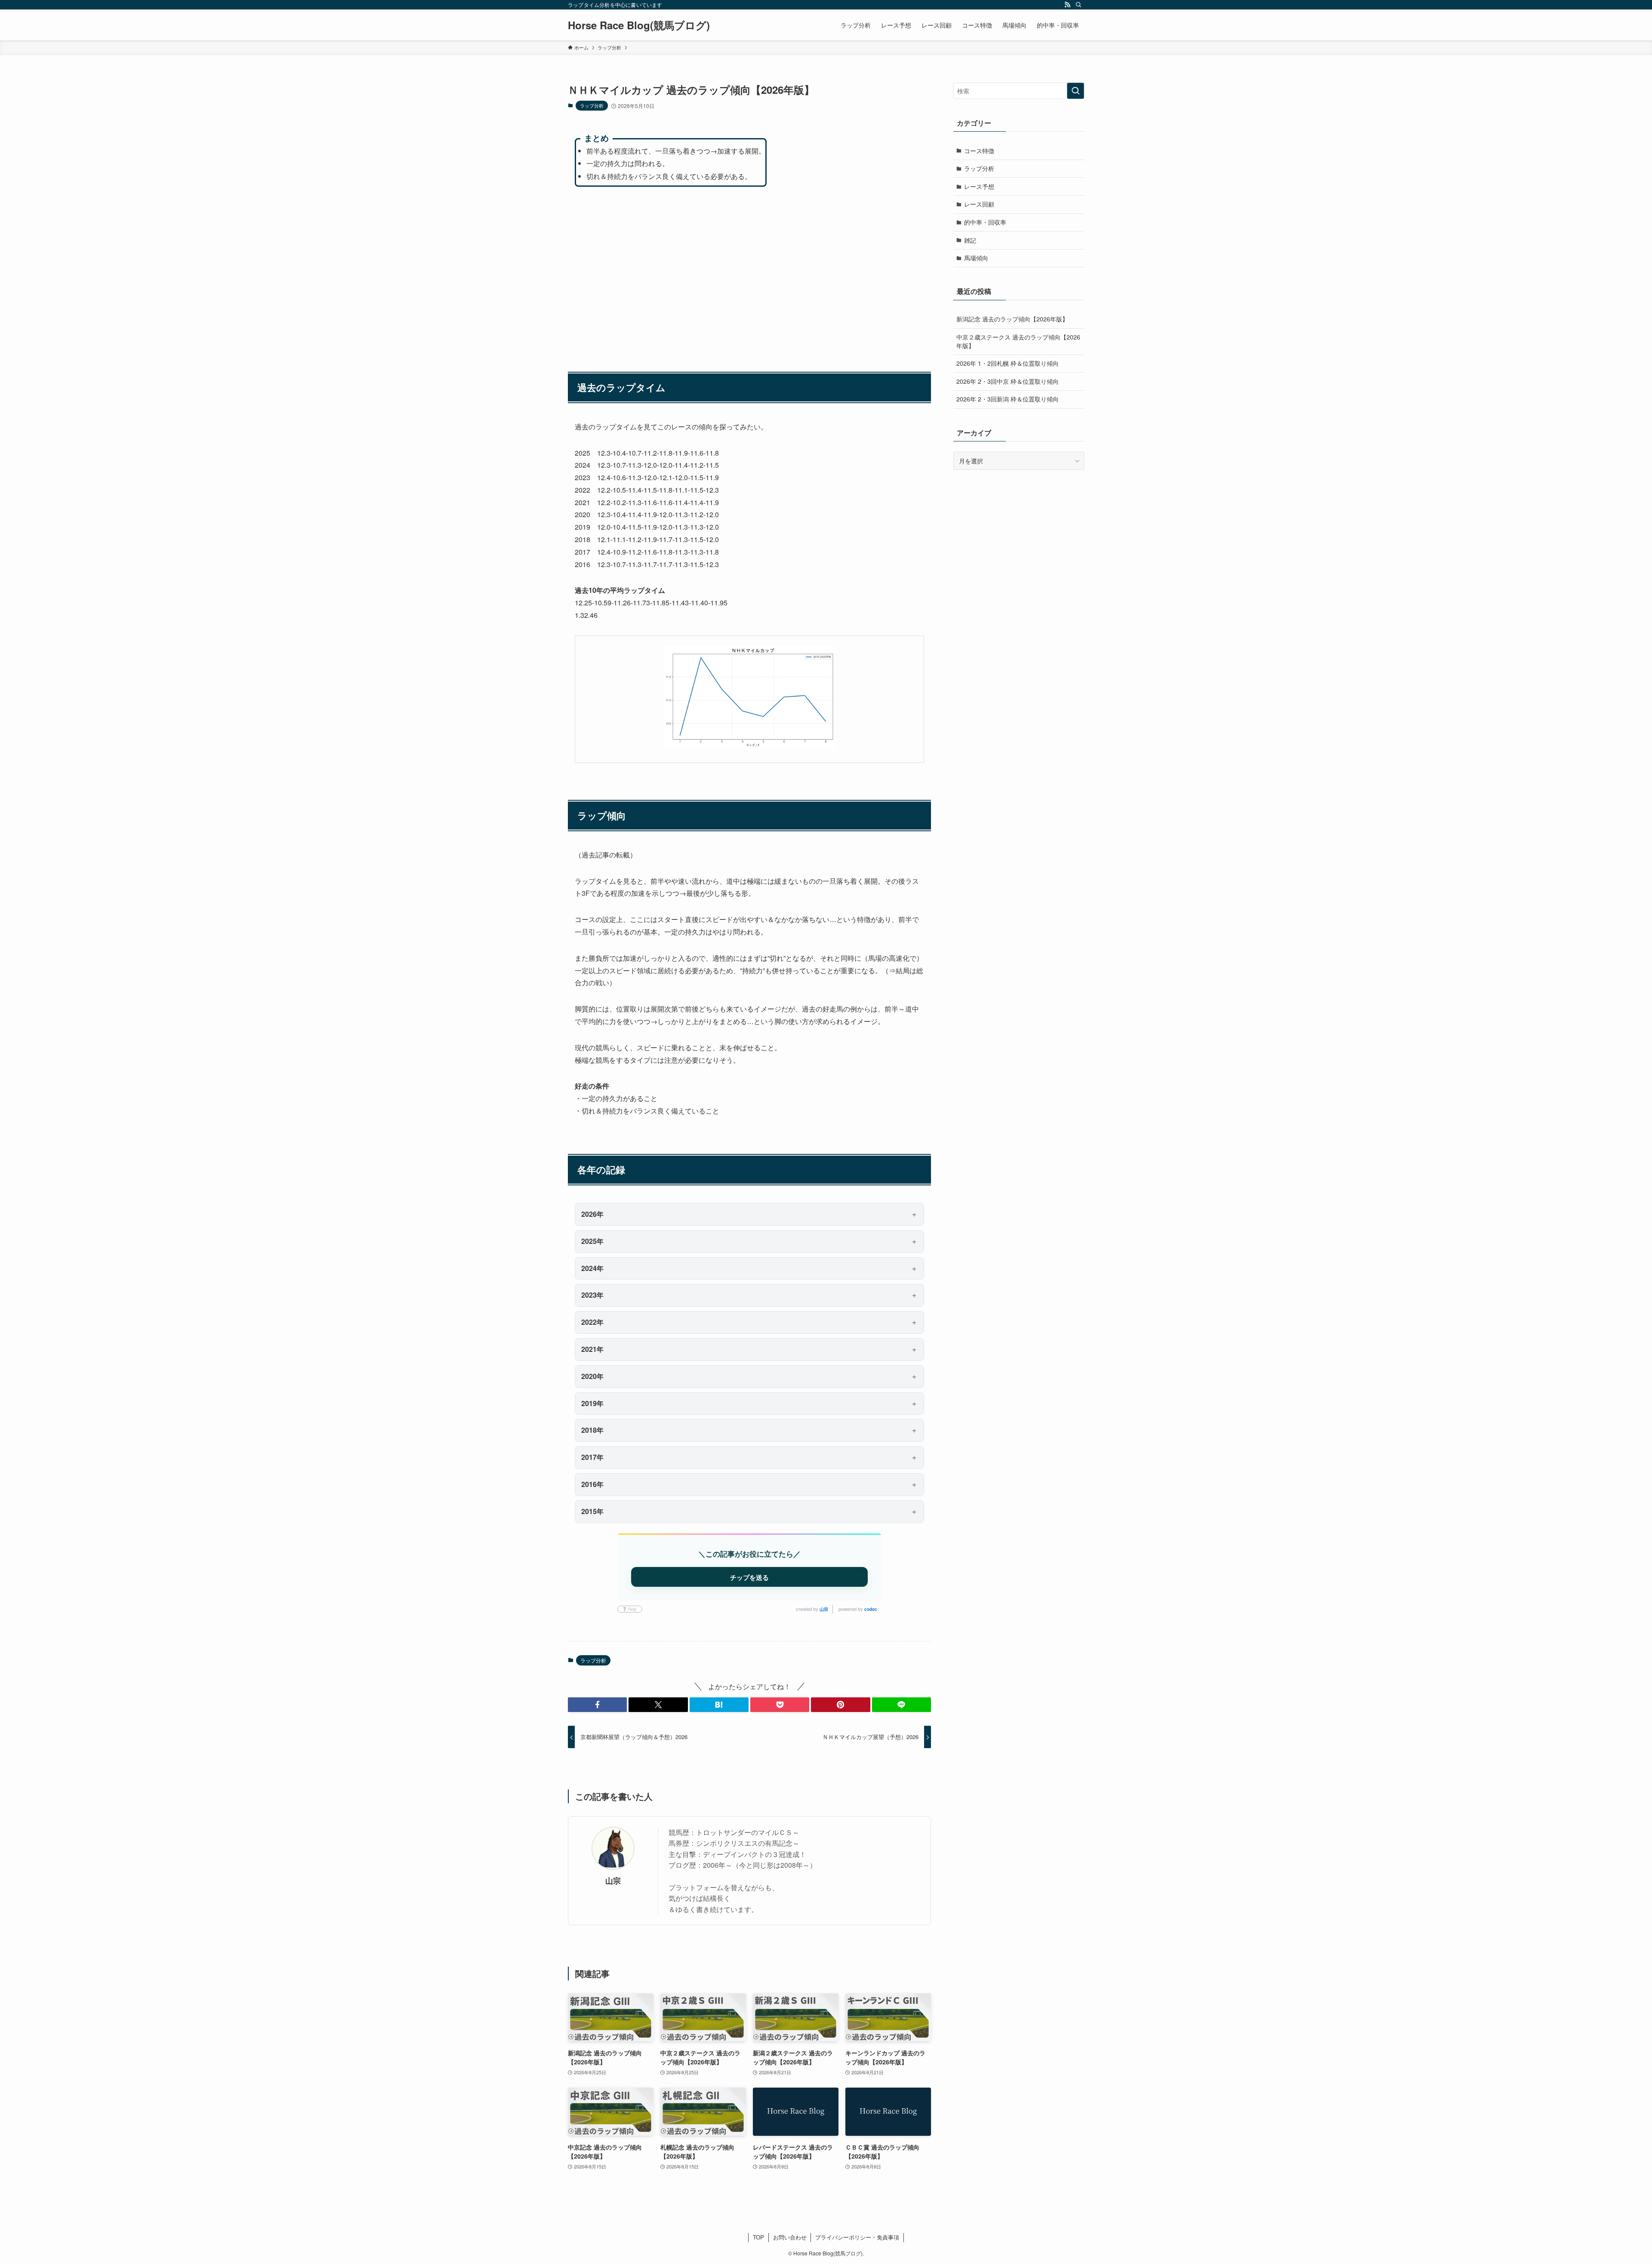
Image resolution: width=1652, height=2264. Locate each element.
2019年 (592, 1403)
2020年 (592, 1376)
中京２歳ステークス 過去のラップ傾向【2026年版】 (1018, 341)
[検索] (1079, 5)
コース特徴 (979, 151)
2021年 (592, 1349)
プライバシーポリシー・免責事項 (857, 2237)
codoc (871, 1609)
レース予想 (979, 186)
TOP (758, 2237)
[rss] (1067, 5)
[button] (597, 1705)
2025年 (592, 1241)
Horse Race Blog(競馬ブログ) (639, 25)
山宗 (824, 1609)
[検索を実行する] (1076, 91)
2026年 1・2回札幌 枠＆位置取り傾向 (1008, 363)
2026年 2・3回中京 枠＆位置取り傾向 (1008, 381)
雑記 (970, 240)
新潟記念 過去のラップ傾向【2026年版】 (1012, 319)
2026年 (592, 1214)
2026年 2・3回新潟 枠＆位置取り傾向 (1008, 399)
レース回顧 (979, 204)
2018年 (592, 1430)
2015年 (592, 1511)
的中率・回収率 (985, 222)
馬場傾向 (976, 258)
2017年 (592, 1457)
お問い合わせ (790, 2237)
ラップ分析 (592, 105)
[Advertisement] (749, 275)
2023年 (592, 1295)
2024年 (592, 1268)
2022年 (592, 1322)
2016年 (592, 1484)
